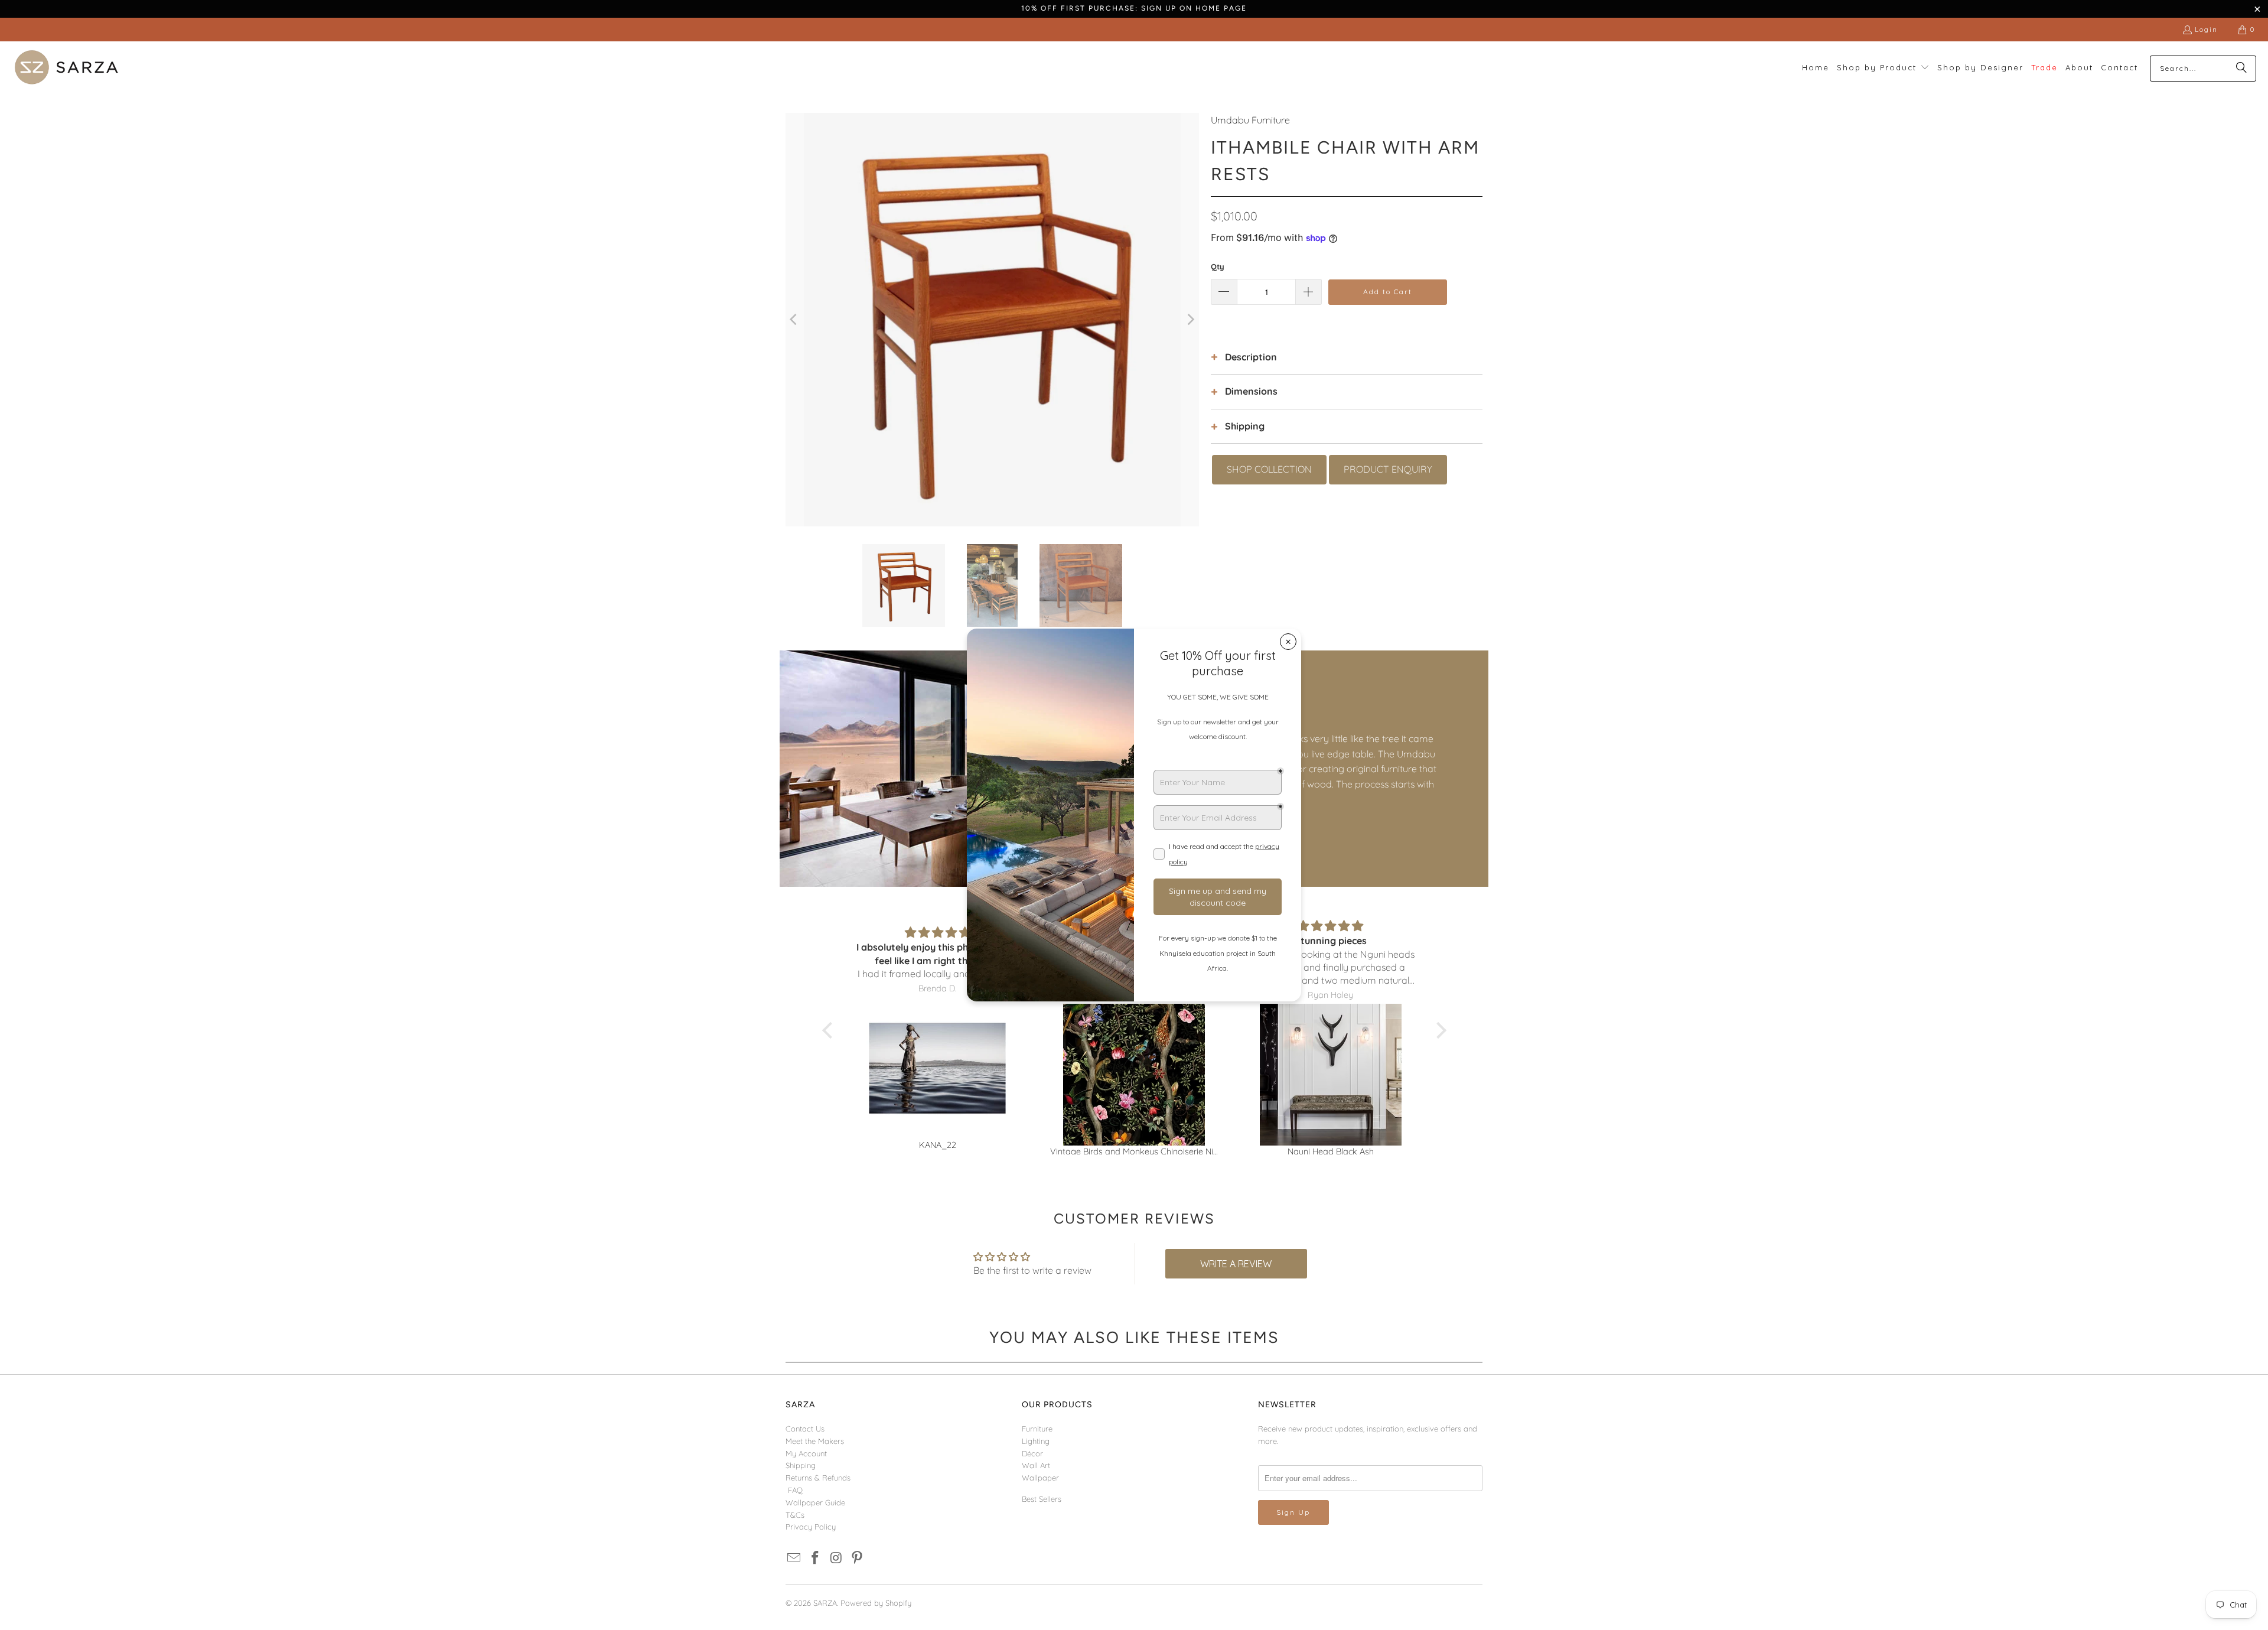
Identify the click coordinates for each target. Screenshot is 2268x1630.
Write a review (1236, 1264)
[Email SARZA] (794, 1558)
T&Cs (795, 1515)
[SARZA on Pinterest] (858, 1558)
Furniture (1037, 1429)
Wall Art (1036, 1465)
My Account (806, 1453)
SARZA (825, 1603)
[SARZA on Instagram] (836, 1558)
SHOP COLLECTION (1269, 469)
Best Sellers (1042, 1499)
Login (2206, 29)
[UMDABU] (957, 769)
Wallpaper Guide (815, 1502)
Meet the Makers (815, 1441)
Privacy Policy (811, 1527)
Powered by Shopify (876, 1603)
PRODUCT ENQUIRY (1388, 469)
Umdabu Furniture (1250, 120)
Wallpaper (1040, 1478)
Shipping (801, 1465)
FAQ (795, 1490)
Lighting (1036, 1441)
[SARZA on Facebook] (816, 1558)
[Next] (1190, 320)
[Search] (2241, 69)
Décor (1032, 1453)
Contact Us (805, 1429)
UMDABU (1222, 709)
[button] (1883, 68)
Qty (1218, 266)
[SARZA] (66, 68)
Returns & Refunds (818, 1478)
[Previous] (794, 320)
